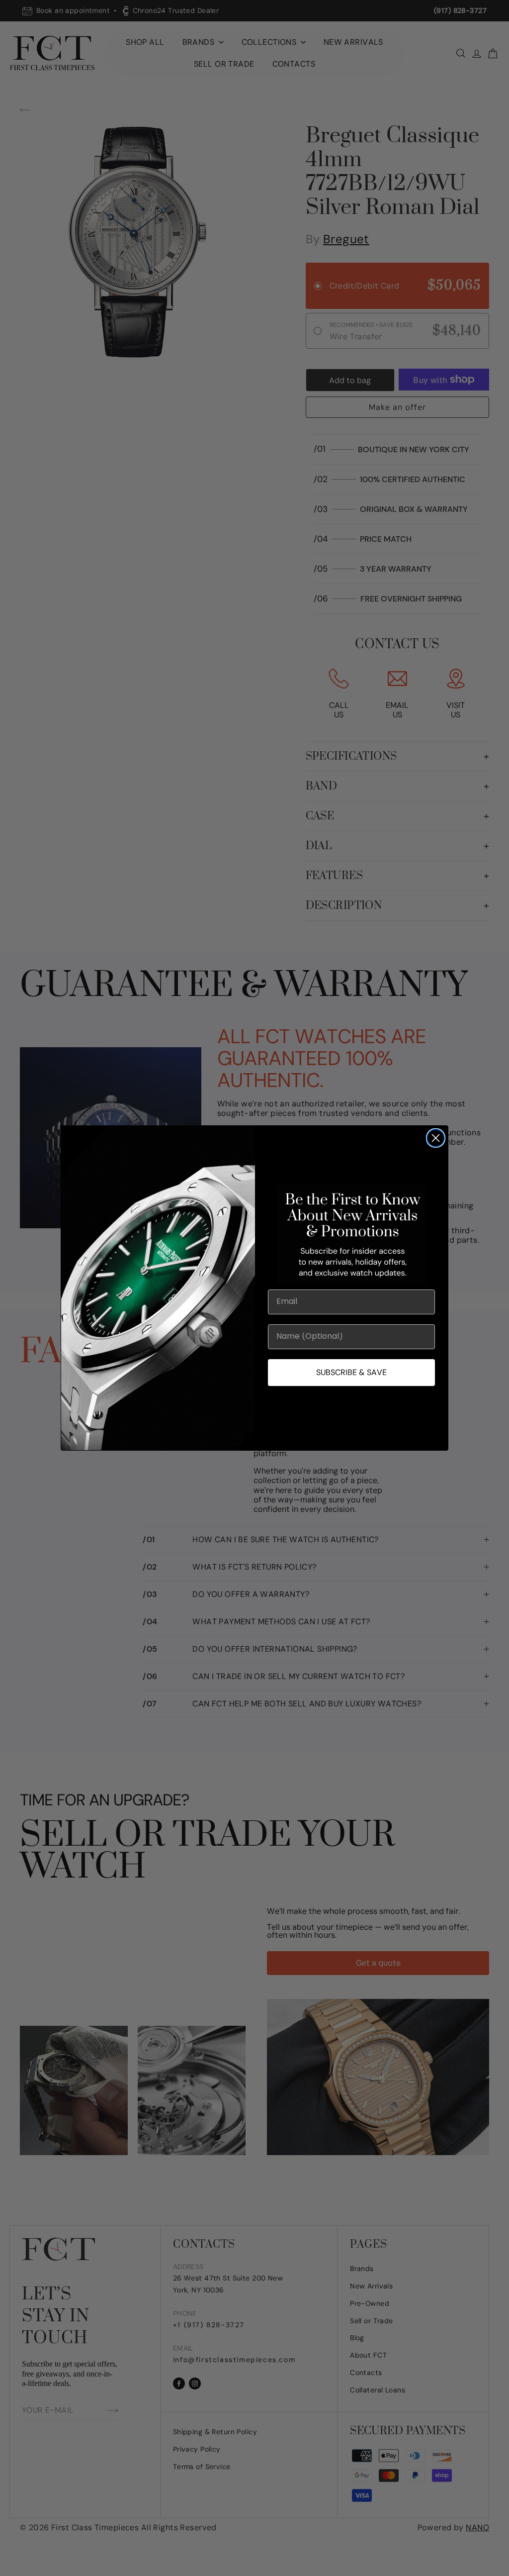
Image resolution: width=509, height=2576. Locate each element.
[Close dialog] (436, 1138)
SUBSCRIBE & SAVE (351, 1372)
